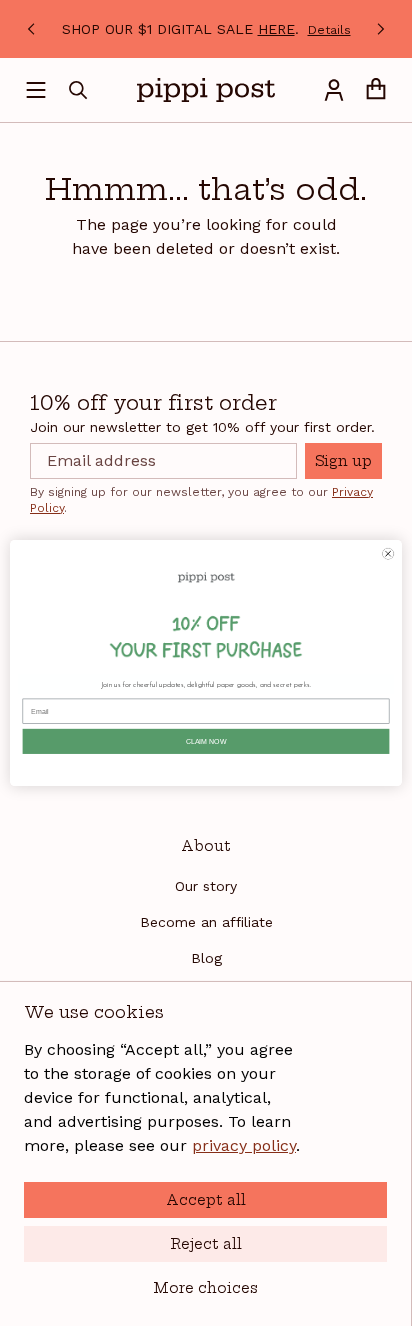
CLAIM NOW (206, 742)
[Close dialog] (388, 553)
